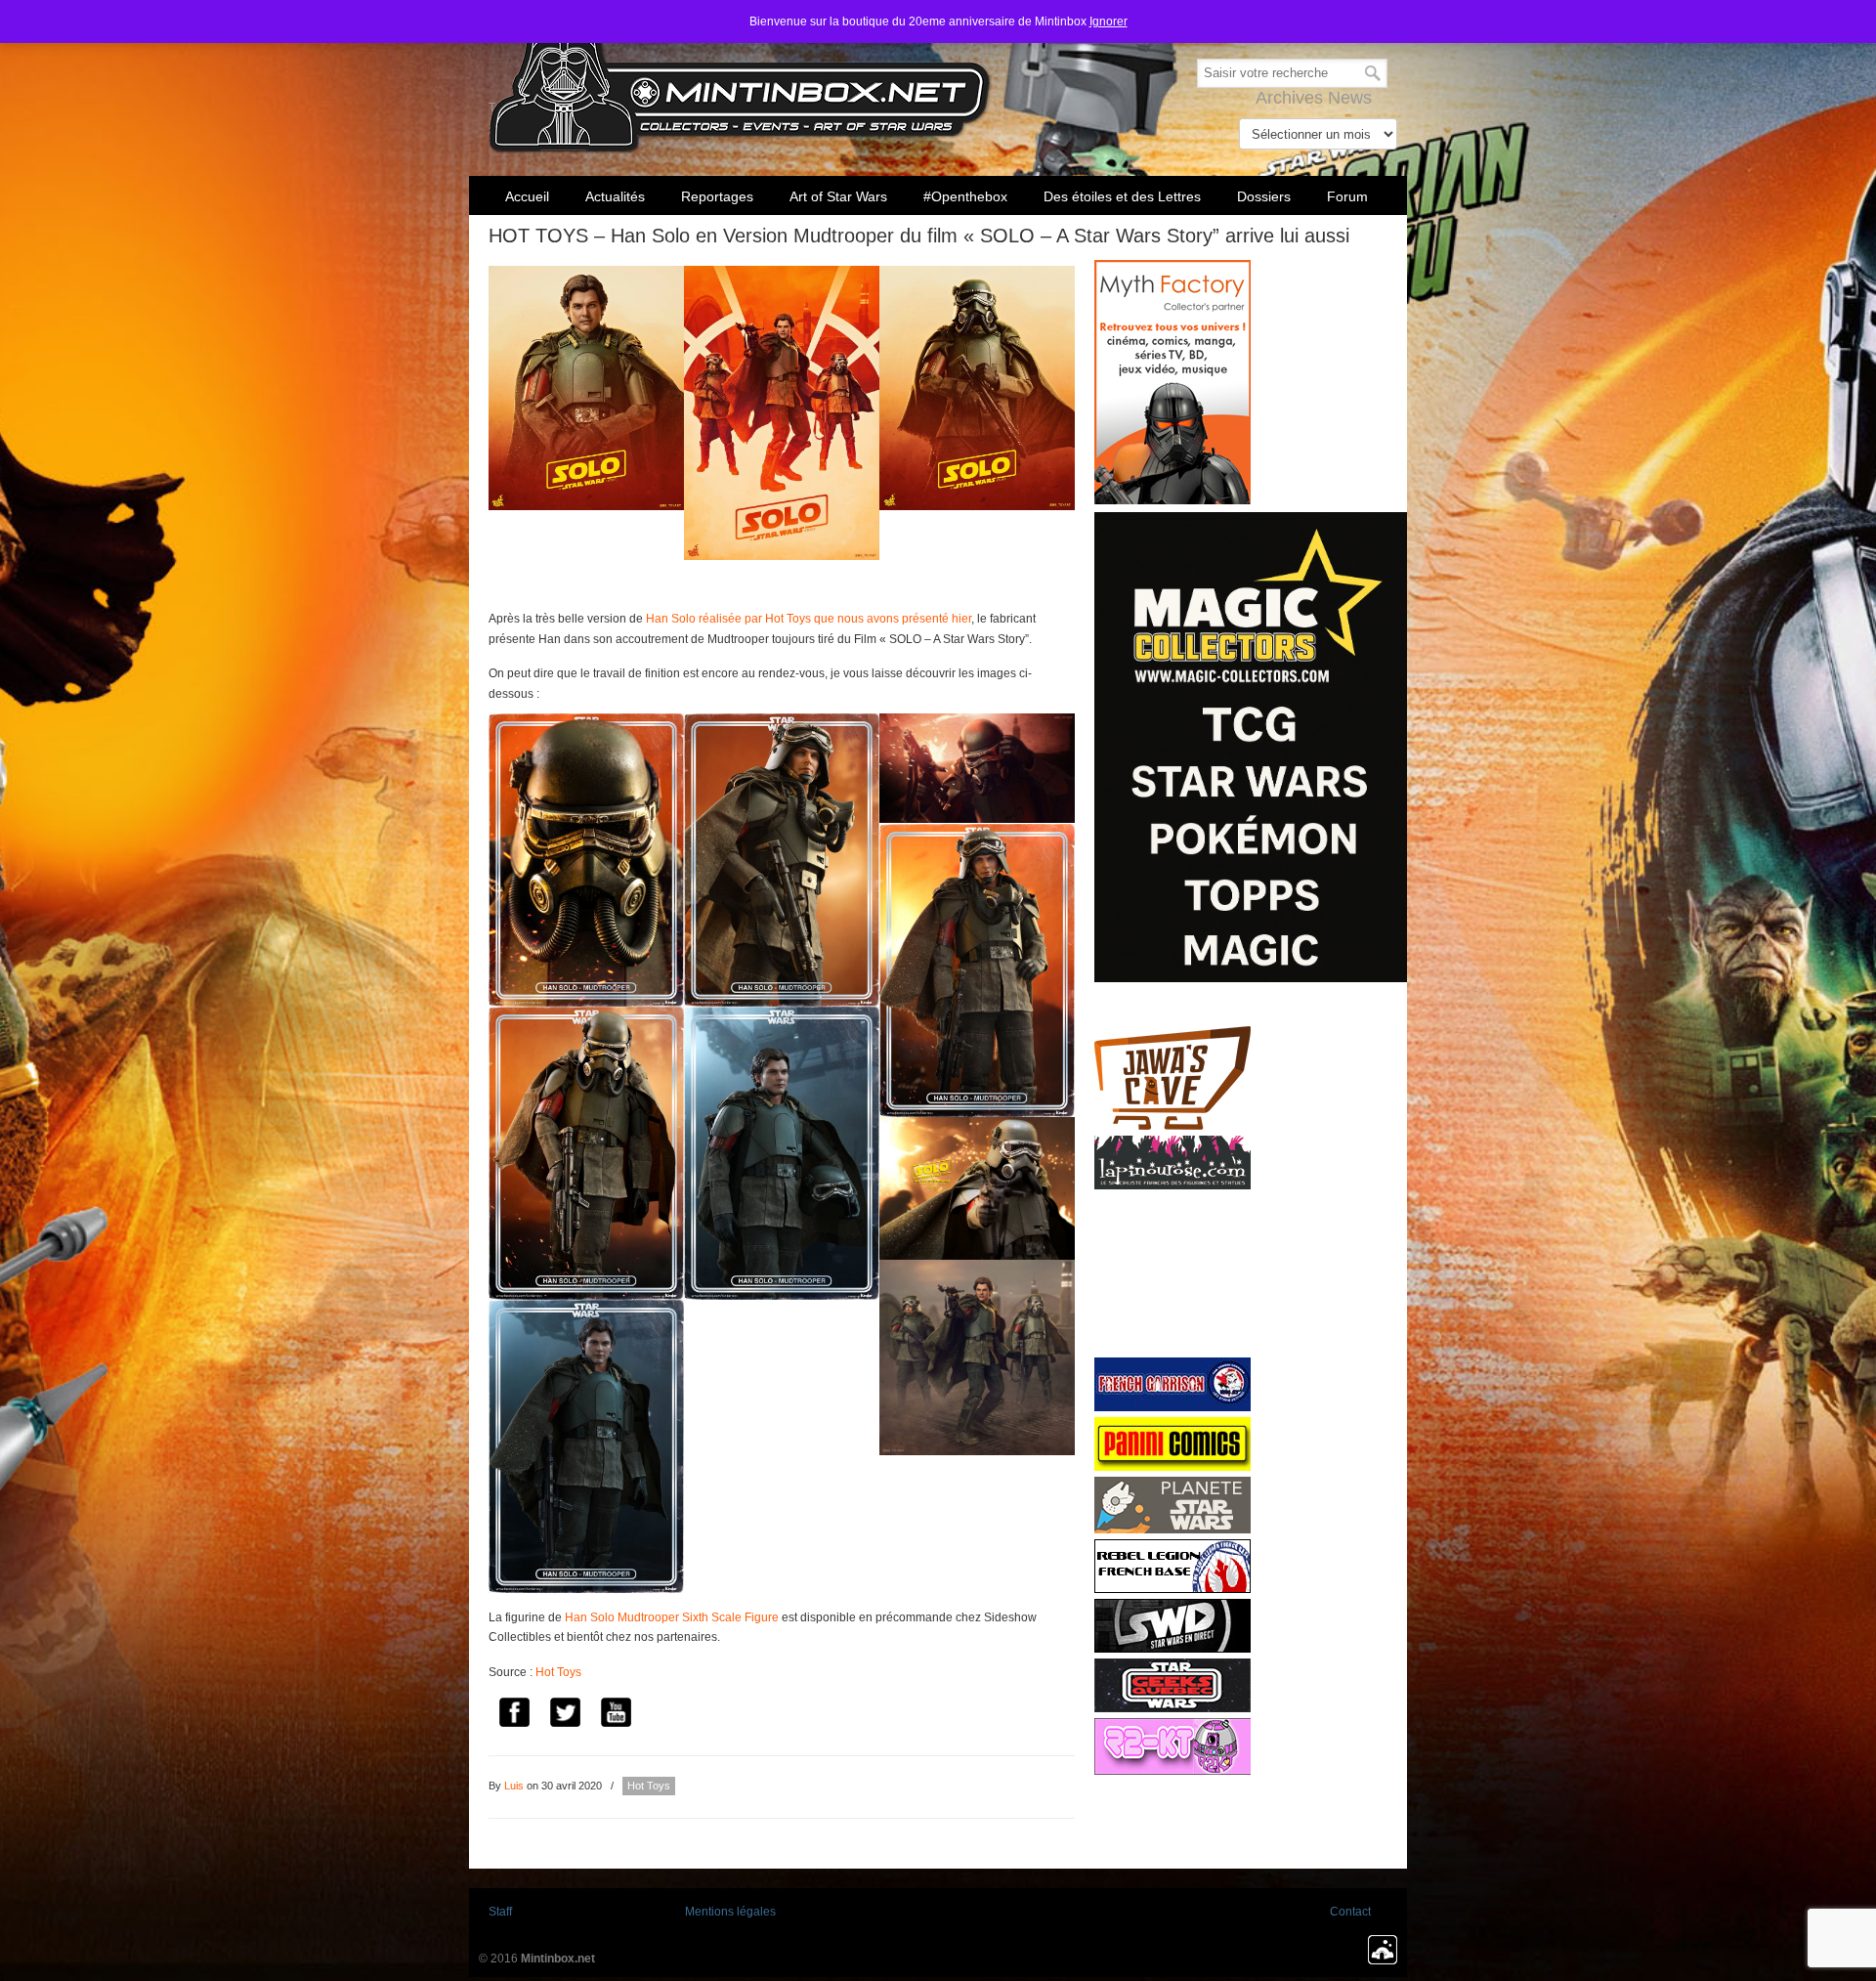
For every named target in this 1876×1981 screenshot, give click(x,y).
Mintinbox (740, 80)
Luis (514, 1786)
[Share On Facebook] (514, 1715)
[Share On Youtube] (616, 1715)
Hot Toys (558, 1672)
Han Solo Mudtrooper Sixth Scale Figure (672, 1617)
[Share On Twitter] (565, 1715)
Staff (500, 1912)
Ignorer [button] (1109, 22)
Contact (1350, 1912)
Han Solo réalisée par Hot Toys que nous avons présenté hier (809, 619)
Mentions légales (730, 1912)
